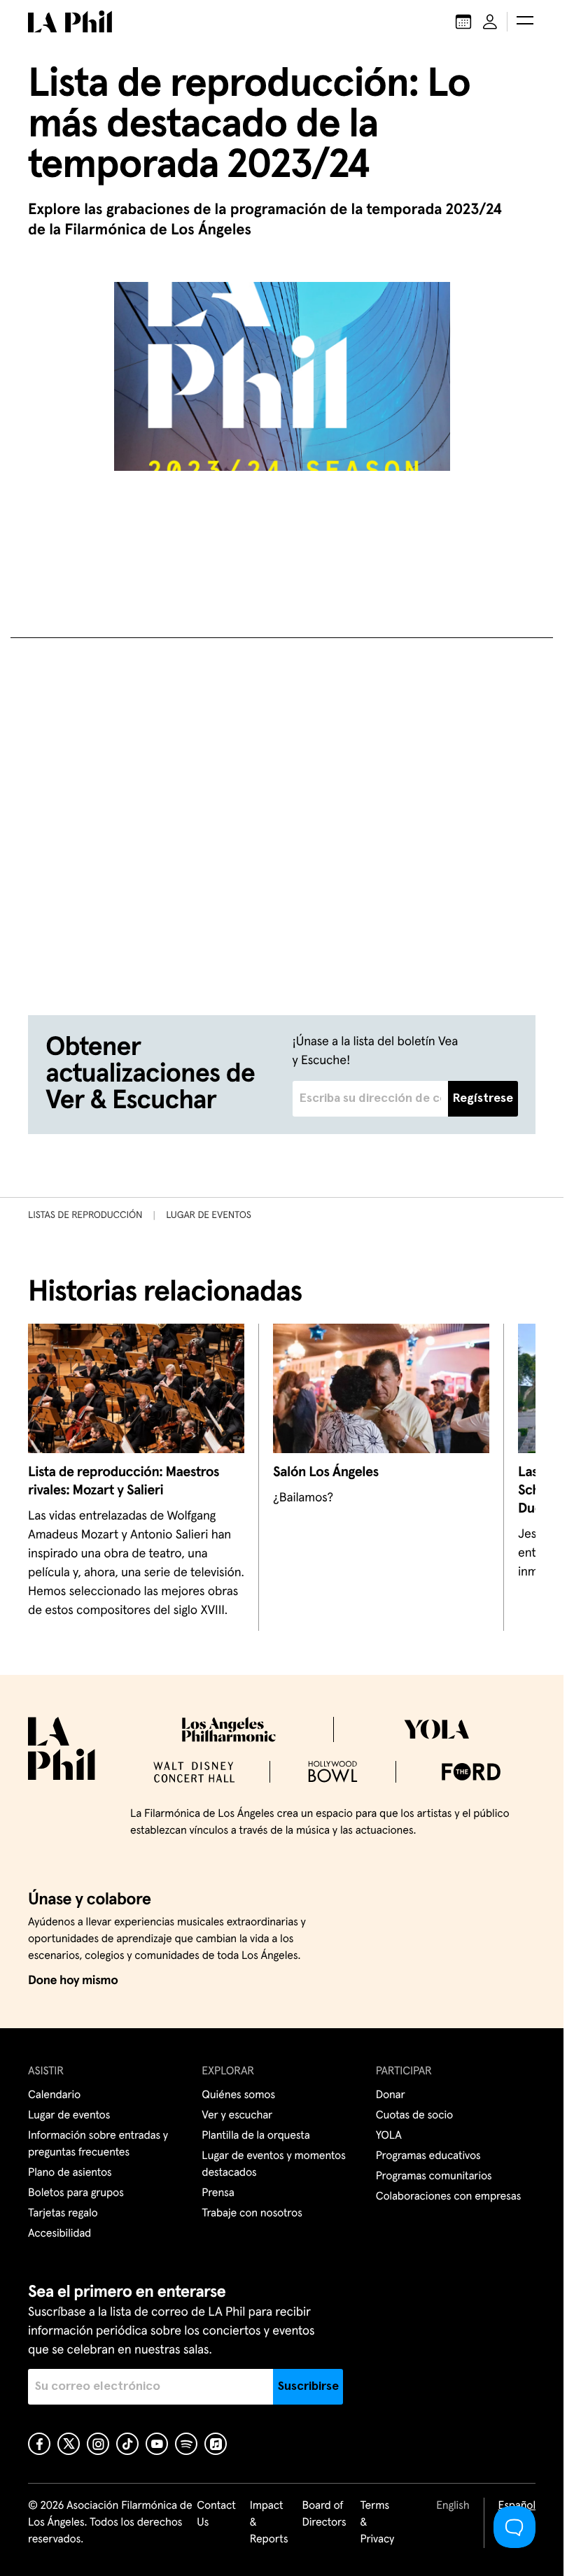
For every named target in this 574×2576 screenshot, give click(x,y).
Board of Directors (324, 2514)
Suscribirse (308, 2386)
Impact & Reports (269, 2523)
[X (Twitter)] (69, 2444)
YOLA (389, 2136)
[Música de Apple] (216, 2444)
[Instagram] (98, 2444)
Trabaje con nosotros (252, 2214)
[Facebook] (39, 2444)
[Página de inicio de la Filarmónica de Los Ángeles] (70, 22)
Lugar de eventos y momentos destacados (273, 2165)
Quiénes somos (238, 2095)
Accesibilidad (59, 2234)
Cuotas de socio (414, 2116)
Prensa (218, 2193)
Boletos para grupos (76, 2193)
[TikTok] (127, 2444)
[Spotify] (186, 2444)
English (453, 2506)
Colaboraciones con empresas (449, 2197)
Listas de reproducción (85, 1215)
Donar (391, 2095)
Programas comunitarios (434, 2177)
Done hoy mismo (73, 1981)
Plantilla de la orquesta (255, 2136)
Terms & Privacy (378, 2523)
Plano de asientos (70, 2173)
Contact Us (216, 2514)
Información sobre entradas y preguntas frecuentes (98, 2144)
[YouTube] (157, 2444)
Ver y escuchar (237, 2116)
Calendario (54, 2095)
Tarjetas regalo (63, 2214)
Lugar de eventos (209, 1215)
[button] (525, 22)
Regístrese (483, 1098)
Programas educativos (428, 2156)
